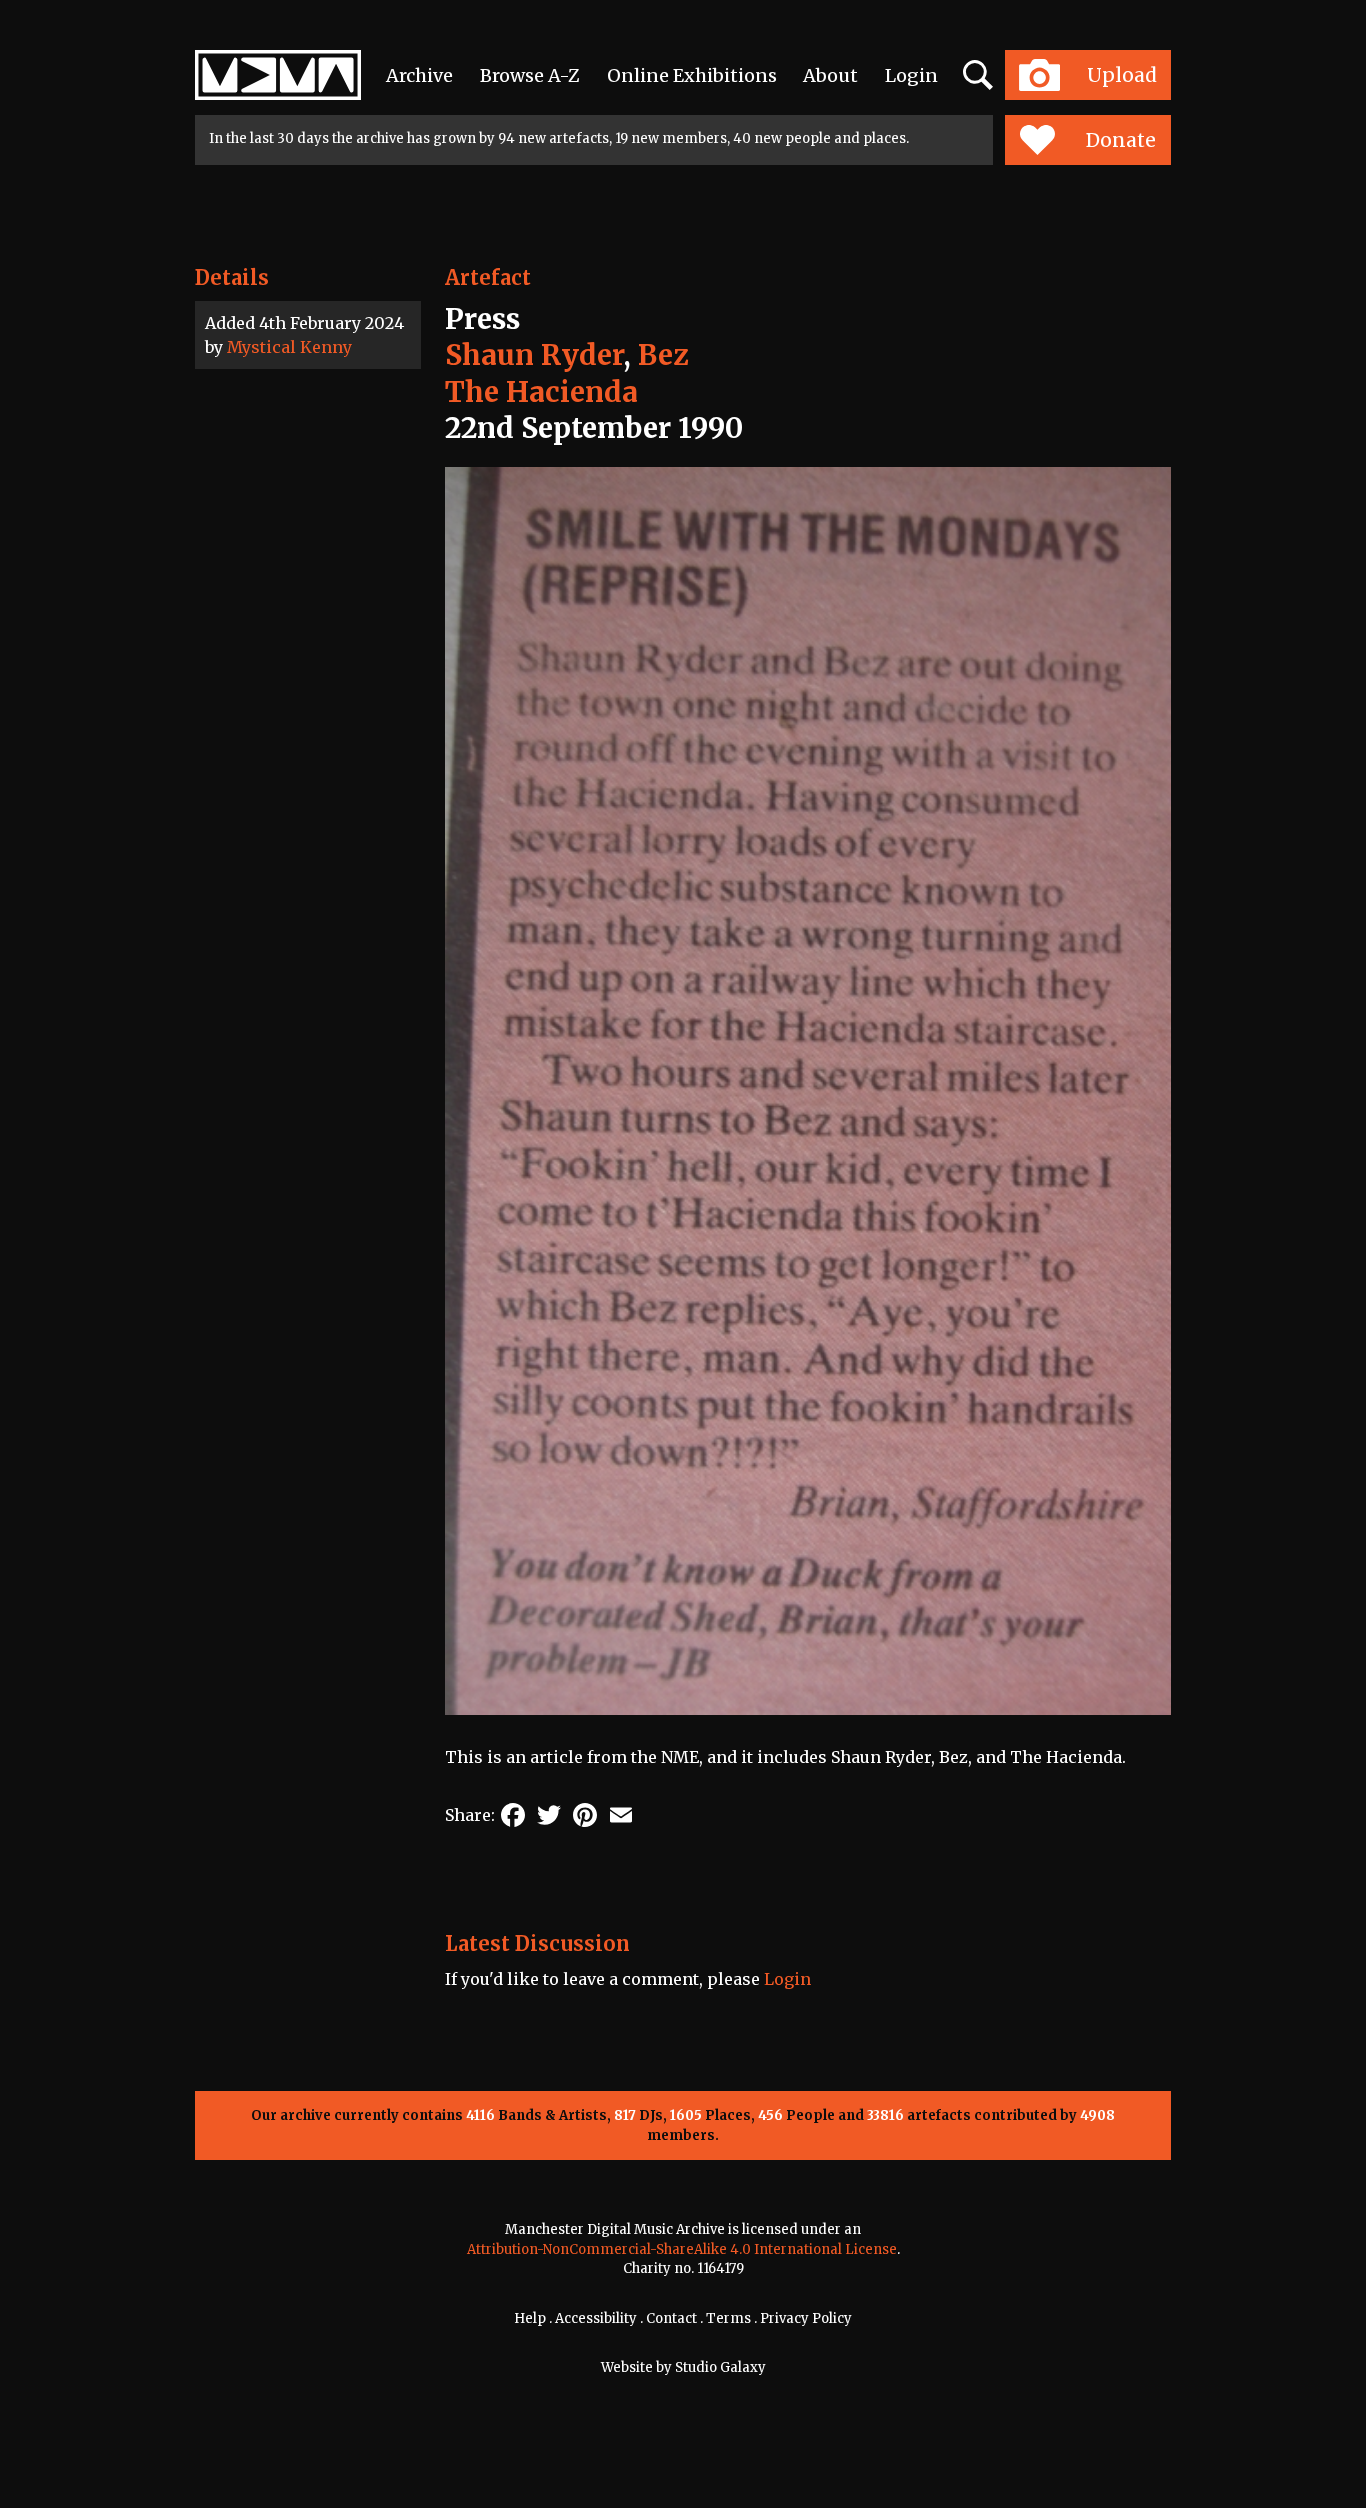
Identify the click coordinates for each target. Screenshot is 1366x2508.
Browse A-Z (530, 75)
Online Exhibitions (692, 75)
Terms (728, 2318)
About (830, 75)
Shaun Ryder (534, 355)
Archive (419, 75)
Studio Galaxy (720, 2367)
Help (530, 2318)
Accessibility (596, 2318)
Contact (671, 2318)
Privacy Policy (806, 2318)
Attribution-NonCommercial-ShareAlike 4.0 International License (682, 2249)
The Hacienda (541, 392)
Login (911, 75)
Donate (1121, 140)
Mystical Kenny (289, 347)
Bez (663, 355)
